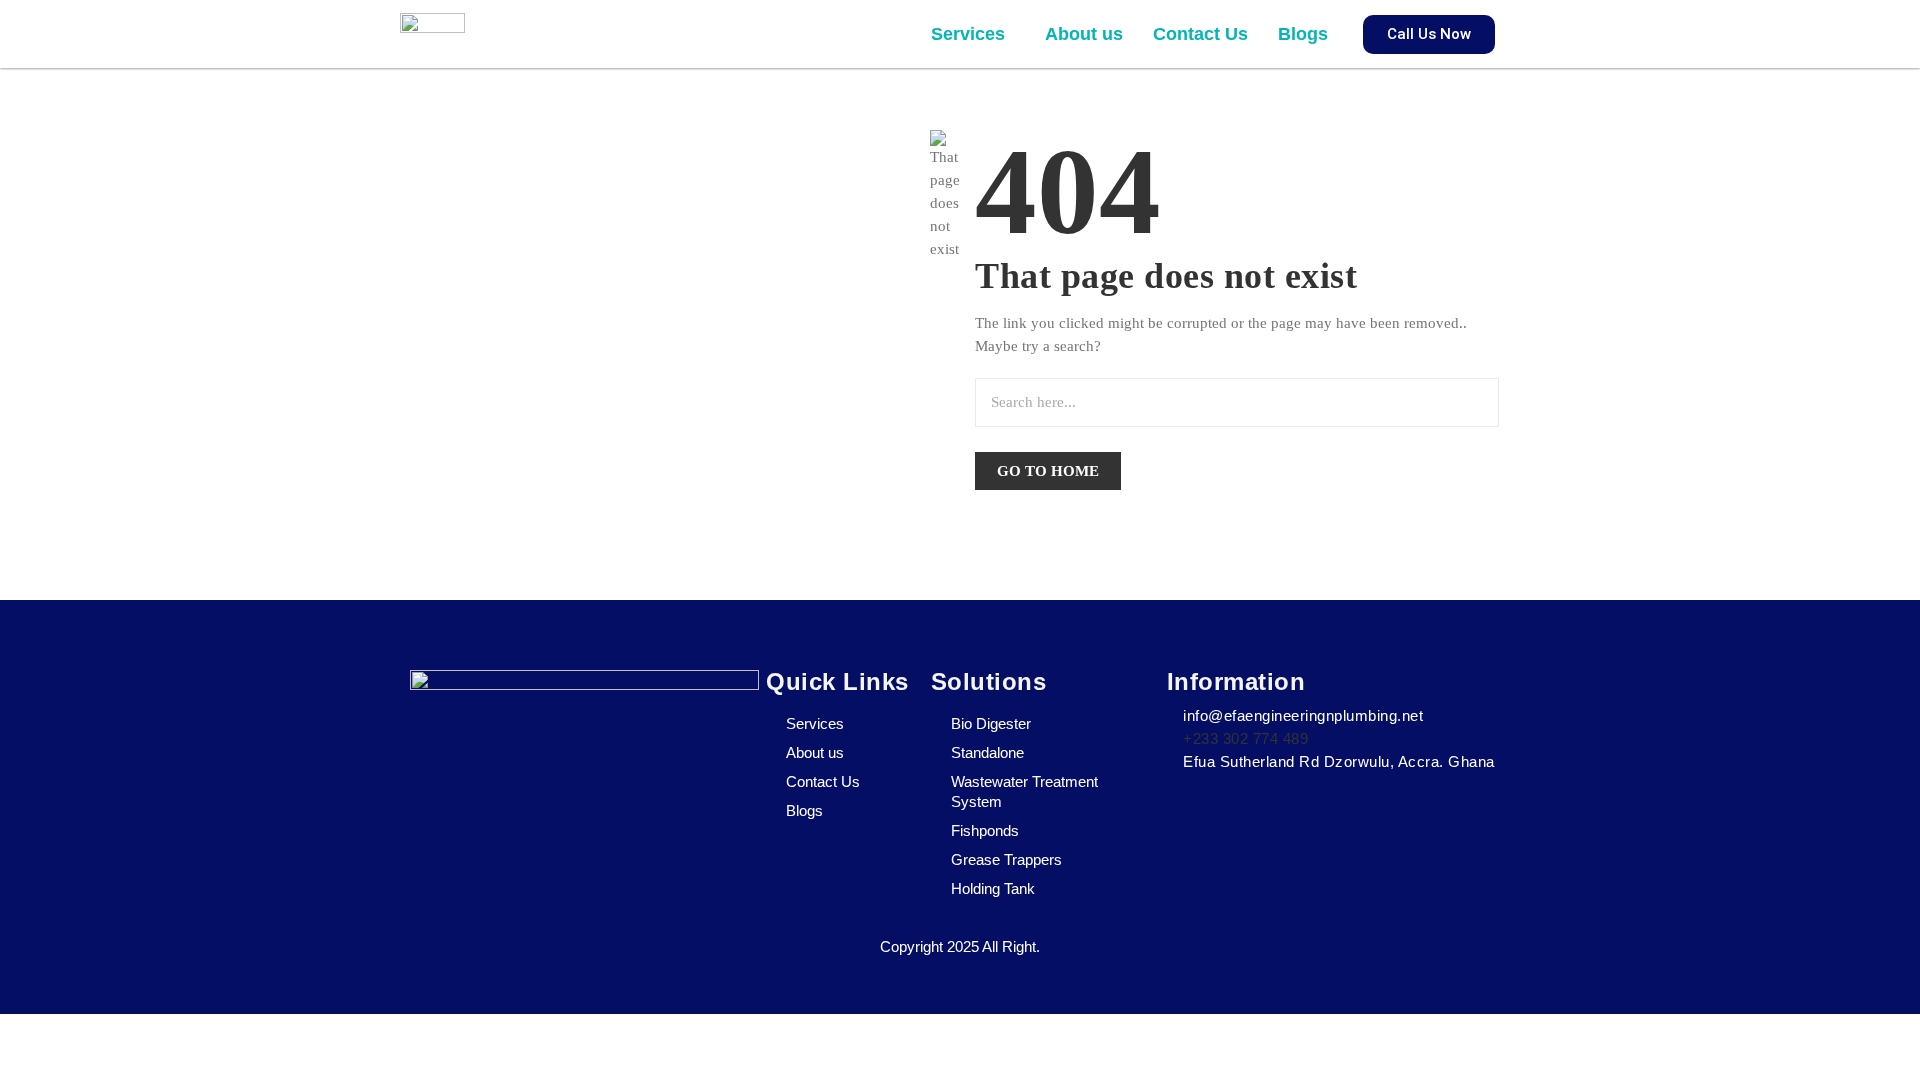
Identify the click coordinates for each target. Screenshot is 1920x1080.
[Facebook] (445, 816)
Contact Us (1200, 34)
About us (1084, 34)
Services (968, 34)
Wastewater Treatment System (1024, 791)
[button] (973, 34)
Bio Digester (991, 723)
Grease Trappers (1006, 859)
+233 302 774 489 (1245, 738)
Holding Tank (993, 888)
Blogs (1303, 34)
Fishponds (985, 830)
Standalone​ (987, 752)
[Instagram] (555, 816)
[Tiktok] (500, 816)
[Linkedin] (610, 816)
